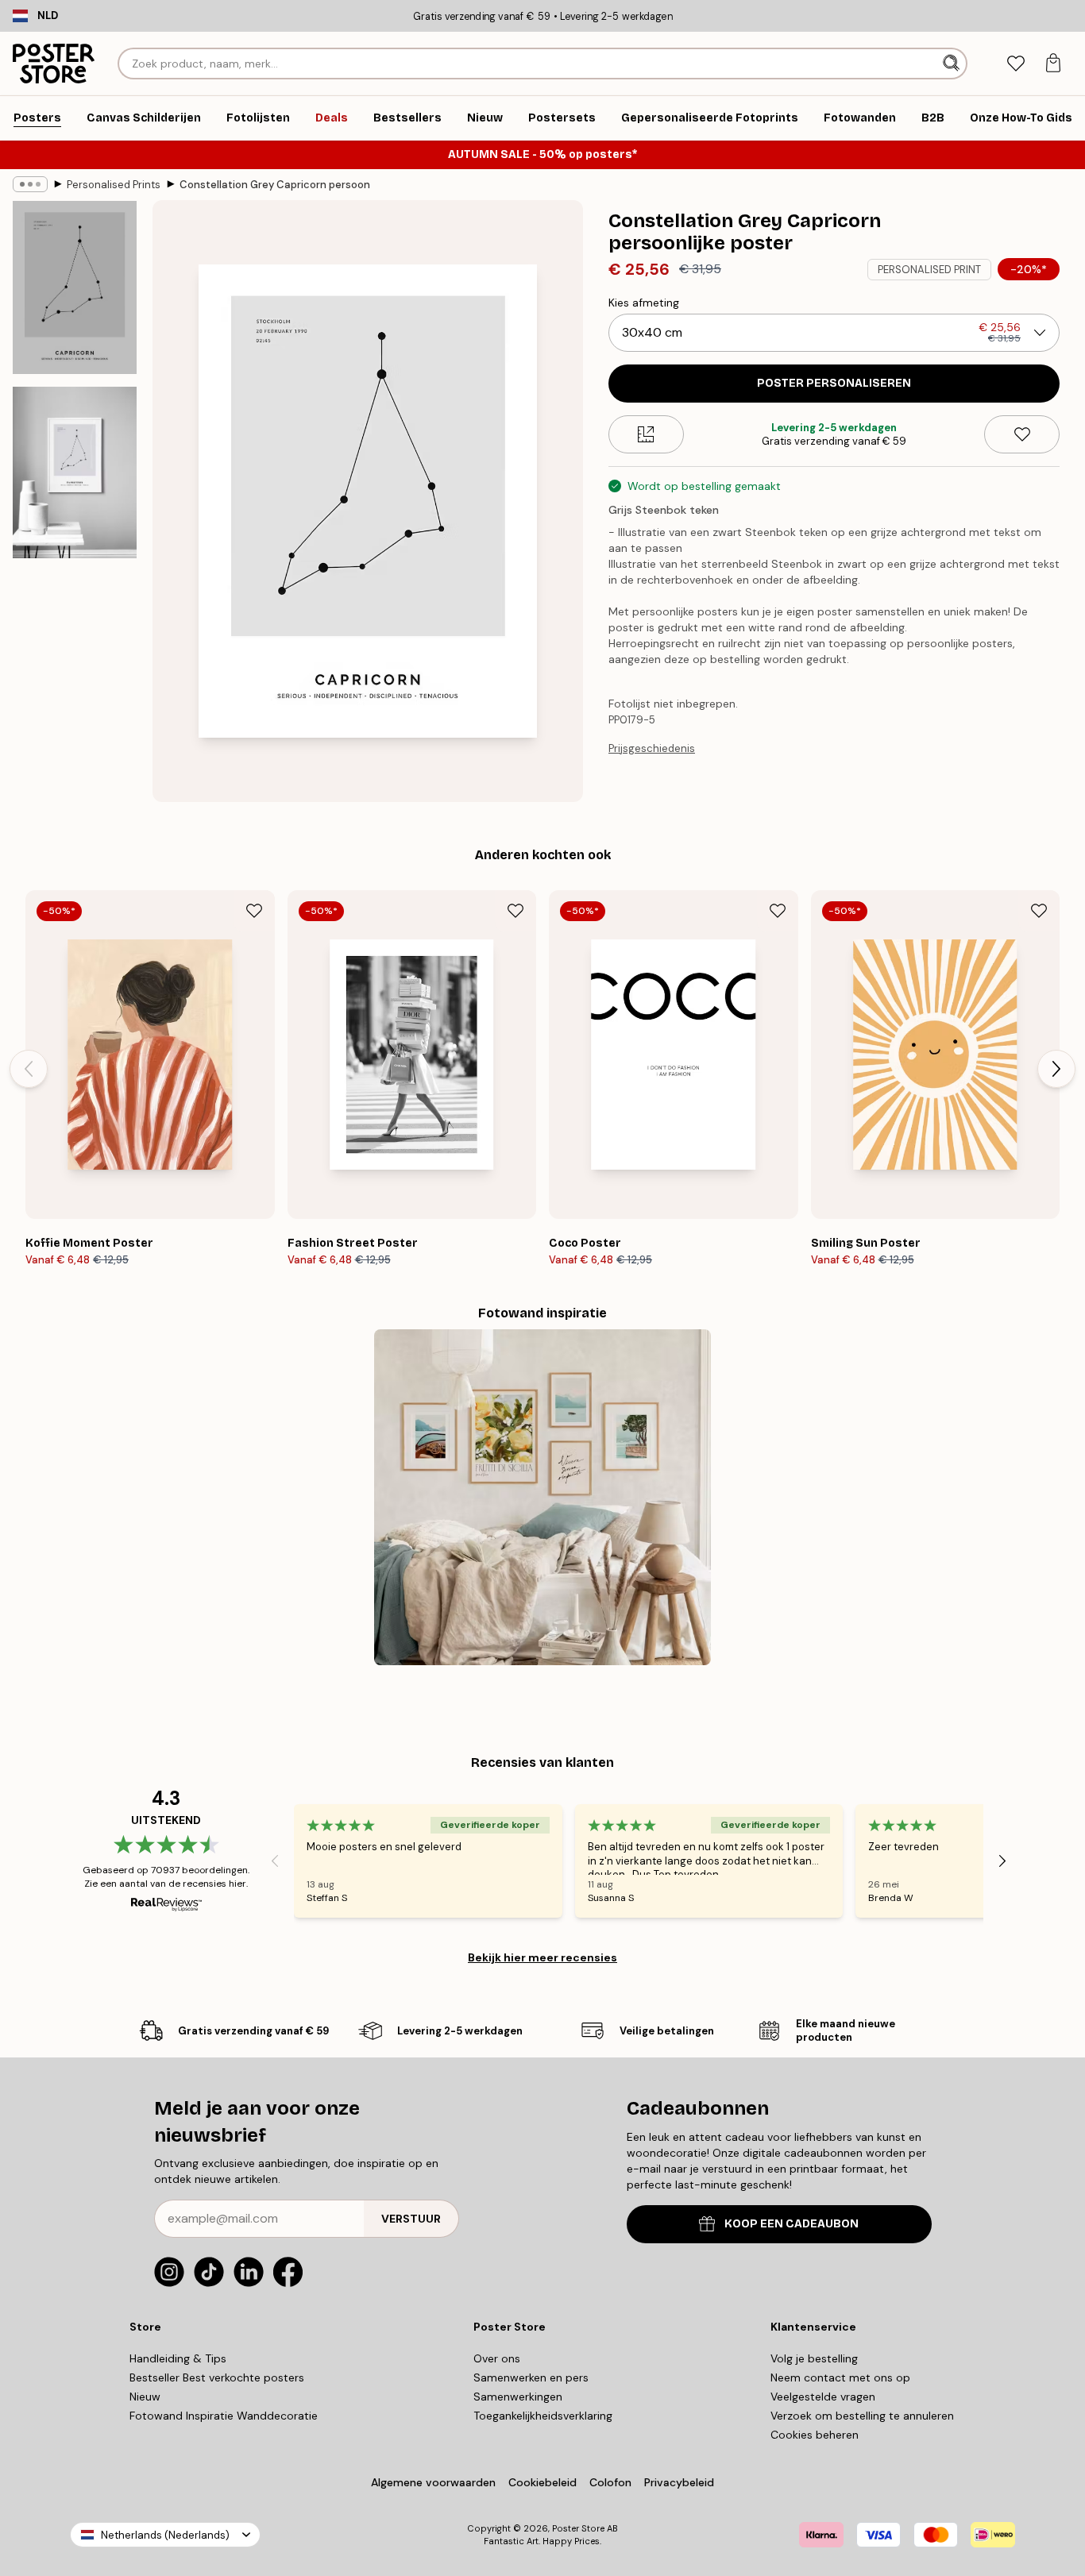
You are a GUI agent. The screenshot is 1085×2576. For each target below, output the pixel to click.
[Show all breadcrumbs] (30, 184)
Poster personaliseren (834, 383)
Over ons (497, 2358)
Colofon (610, 2482)
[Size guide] (646, 434)
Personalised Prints (114, 185)
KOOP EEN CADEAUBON (792, 2224)
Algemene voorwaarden (433, 2482)
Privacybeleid (679, 2482)
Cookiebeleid (542, 2482)
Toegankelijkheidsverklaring (543, 2416)
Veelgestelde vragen (823, 2397)
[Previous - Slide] (29, 1069)
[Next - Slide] (1056, 1069)
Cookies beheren (815, 2435)
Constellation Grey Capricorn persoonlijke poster (275, 185)
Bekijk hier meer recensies (542, 1957)
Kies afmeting (644, 303)
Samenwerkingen (518, 2397)
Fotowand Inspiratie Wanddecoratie (224, 2416)
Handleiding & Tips (178, 2358)
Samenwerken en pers (531, 2377)
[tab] (1015, 64)
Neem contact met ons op (840, 2377)
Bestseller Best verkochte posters (217, 2377)
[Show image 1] (75, 287)
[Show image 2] (75, 472)
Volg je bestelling (814, 2358)
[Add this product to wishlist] (1022, 434)
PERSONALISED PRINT (929, 270)
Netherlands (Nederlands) (165, 2535)
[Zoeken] (953, 64)
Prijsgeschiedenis (652, 748)
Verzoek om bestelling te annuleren (862, 2416)
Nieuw (145, 2397)
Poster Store (578, 2528)
